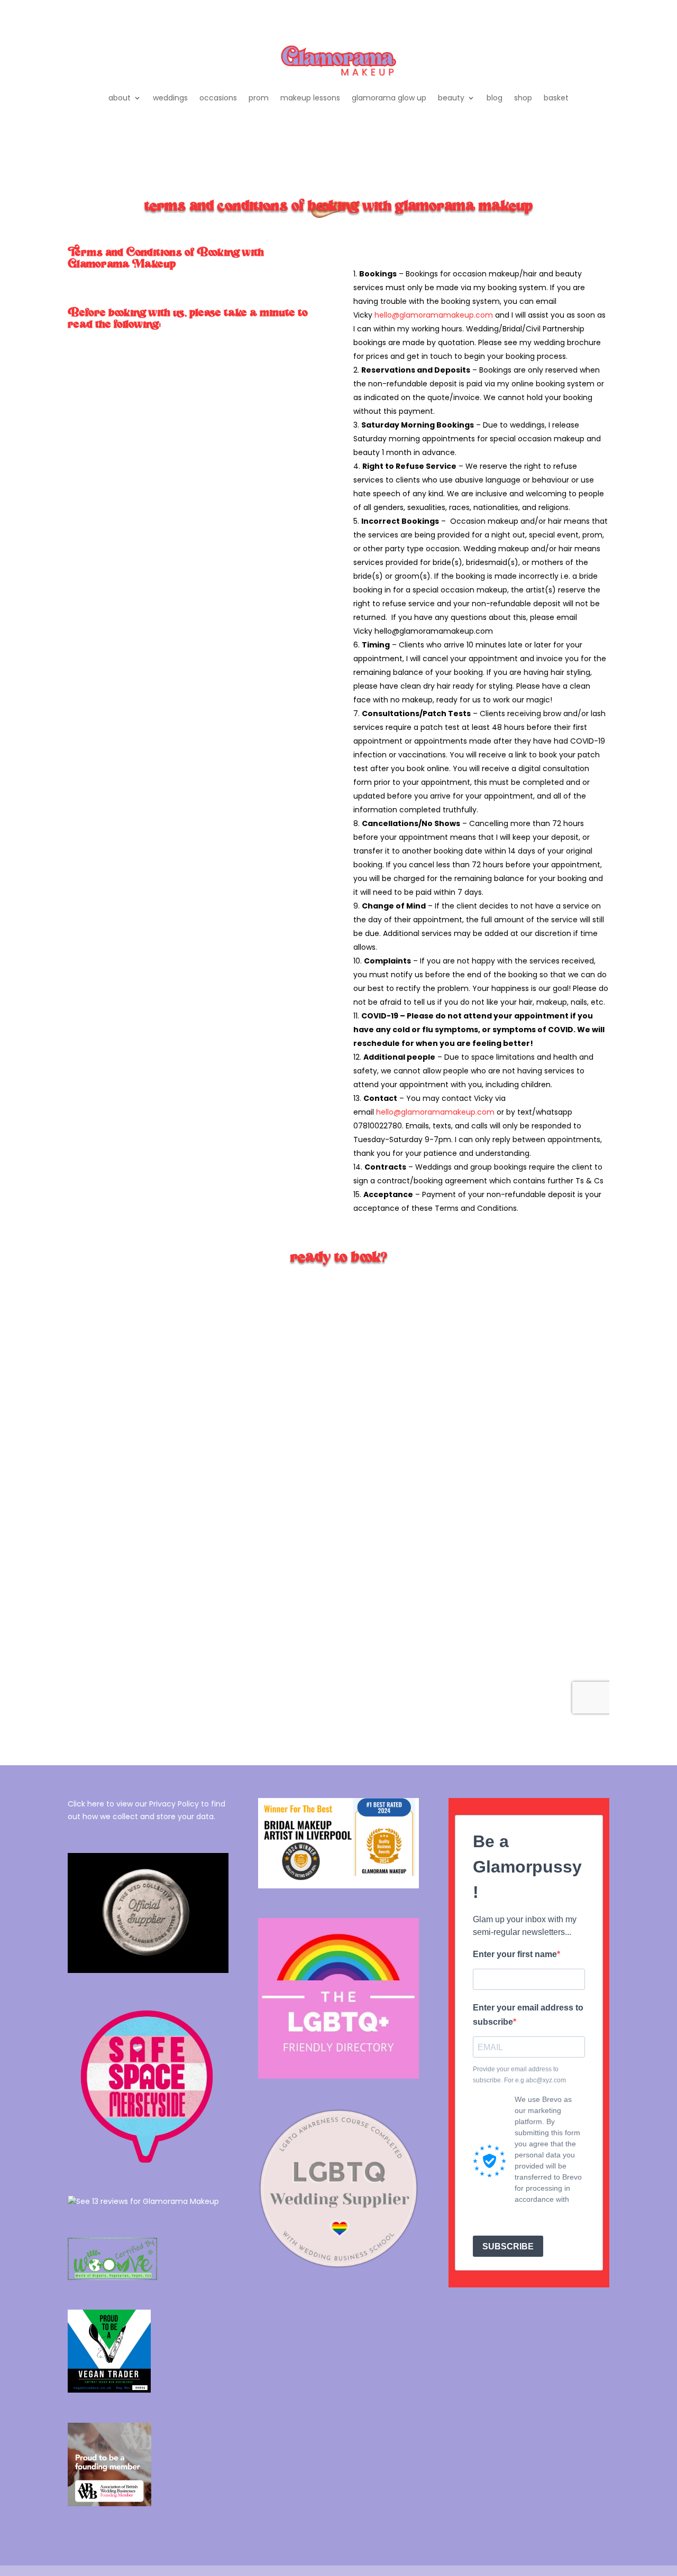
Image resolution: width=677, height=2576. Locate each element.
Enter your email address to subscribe (528, 2015)
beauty (451, 98)
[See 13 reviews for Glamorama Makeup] (143, 2201)
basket (556, 98)
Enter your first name (515, 1954)
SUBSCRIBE (508, 2246)
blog (495, 98)
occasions (218, 98)
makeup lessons (310, 98)
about (120, 98)
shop (523, 98)
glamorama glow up (389, 98)
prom (259, 98)
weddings (170, 98)
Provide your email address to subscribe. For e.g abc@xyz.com (519, 2074)
